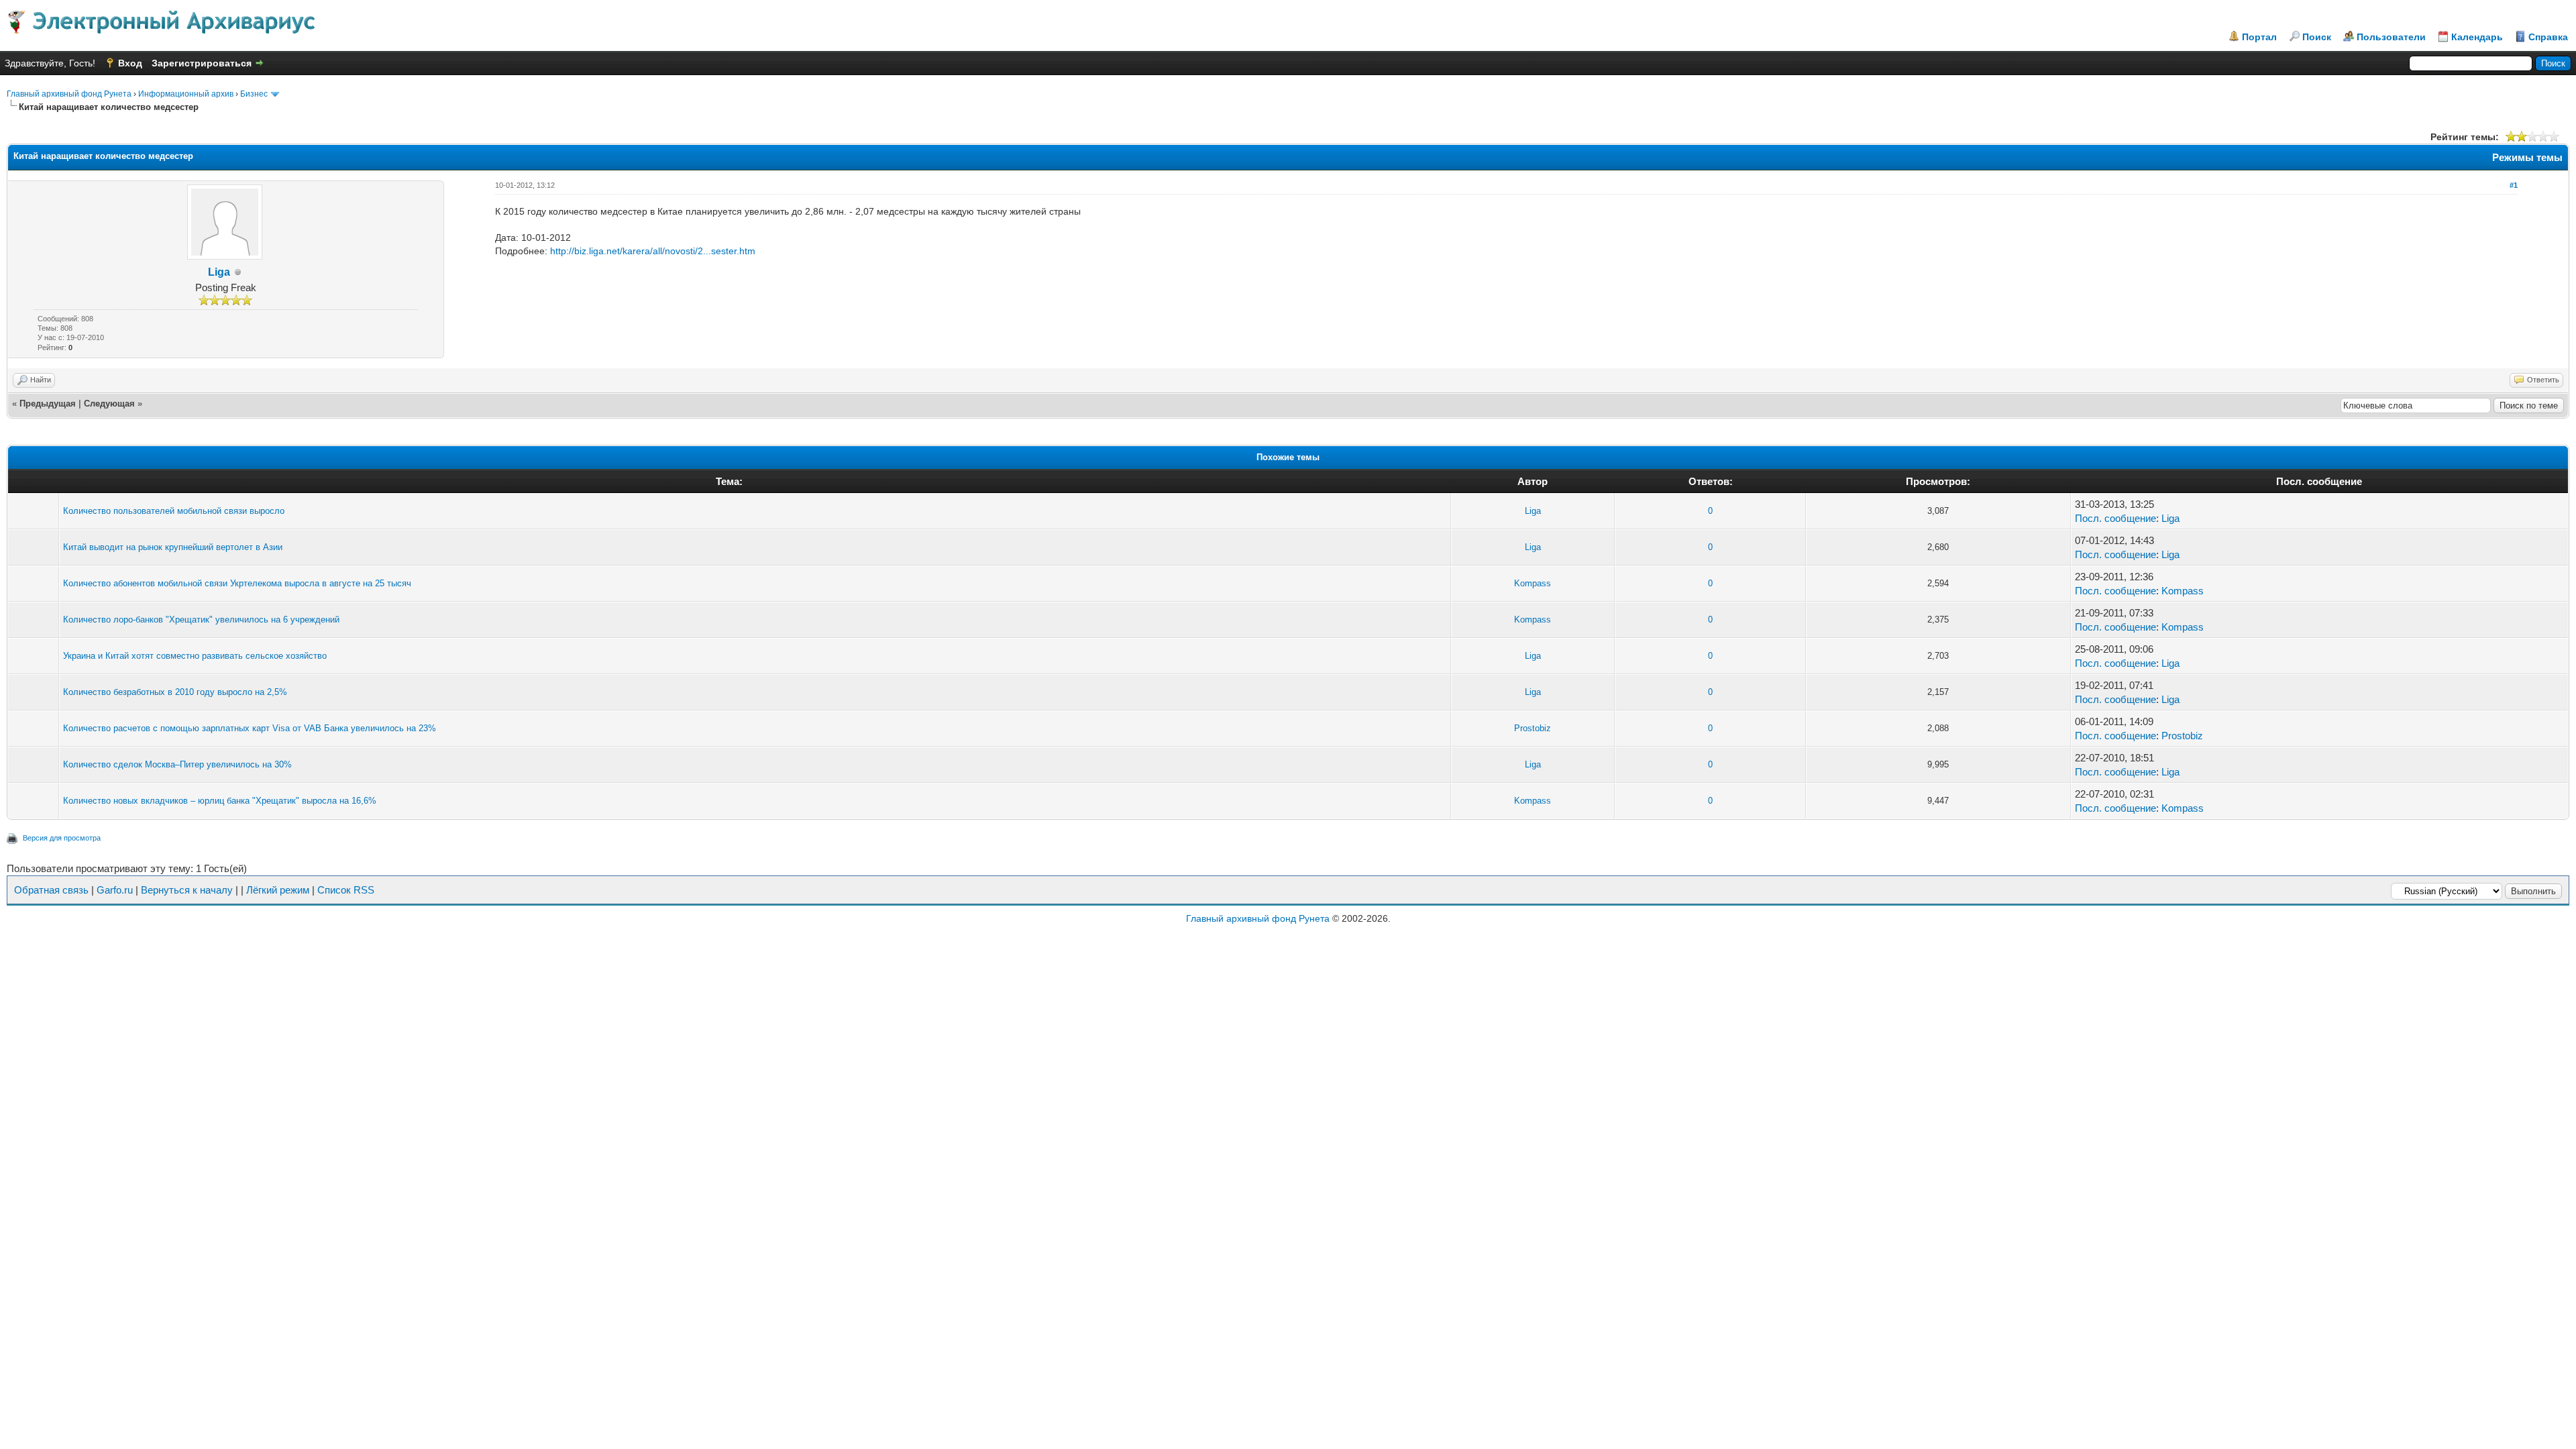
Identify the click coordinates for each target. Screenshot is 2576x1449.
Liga (219, 272)
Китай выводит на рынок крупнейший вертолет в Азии (173, 547)
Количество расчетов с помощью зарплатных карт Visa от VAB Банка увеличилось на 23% (250, 728)
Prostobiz (1533, 728)
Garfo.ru (115, 890)
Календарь (2477, 37)
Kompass (1533, 583)
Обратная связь (51, 890)
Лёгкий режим (278, 890)
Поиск (2317, 37)
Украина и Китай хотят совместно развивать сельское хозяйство (195, 656)
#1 (2514, 185)
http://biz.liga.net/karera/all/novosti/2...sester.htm (653, 251)
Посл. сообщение (2115, 518)
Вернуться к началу (187, 890)
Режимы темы (2527, 157)
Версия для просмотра (62, 838)
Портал (2259, 37)
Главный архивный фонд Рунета (69, 94)
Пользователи (2391, 37)
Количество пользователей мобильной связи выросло (174, 511)
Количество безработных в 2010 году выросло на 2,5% (175, 692)
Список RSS (346, 890)
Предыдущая (48, 404)
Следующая (109, 404)
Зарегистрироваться (202, 63)
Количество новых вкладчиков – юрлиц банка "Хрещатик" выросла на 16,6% (220, 801)
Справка (2548, 37)
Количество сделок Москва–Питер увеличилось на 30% (177, 764)
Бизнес (254, 94)
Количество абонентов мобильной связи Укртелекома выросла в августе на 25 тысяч (237, 583)
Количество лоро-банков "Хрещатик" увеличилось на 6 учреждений (201, 620)
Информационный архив (186, 94)
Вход (130, 63)
